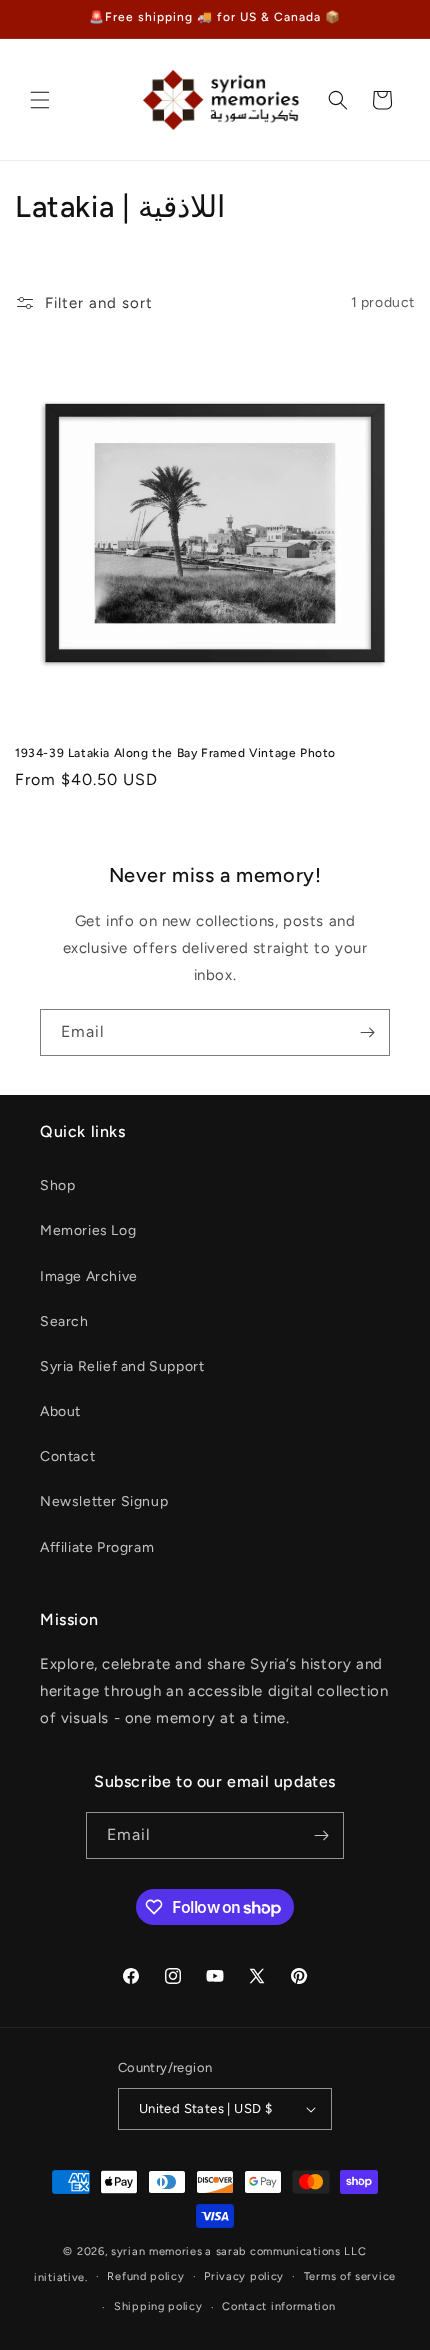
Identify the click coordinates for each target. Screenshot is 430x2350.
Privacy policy (244, 2276)
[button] (40, 100)
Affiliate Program (97, 1547)
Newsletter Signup (104, 1501)
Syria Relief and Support (122, 1366)
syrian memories (157, 2251)
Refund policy (145, 2276)
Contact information (278, 2306)
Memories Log (88, 1230)
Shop (57, 1185)
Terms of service (350, 2276)
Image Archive (89, 1276)
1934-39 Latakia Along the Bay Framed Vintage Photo (175, 753)
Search (64, 1321)
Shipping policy (158, 2306)
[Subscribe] (367, 1032)
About (60, 1411)
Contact (67, 1456)
